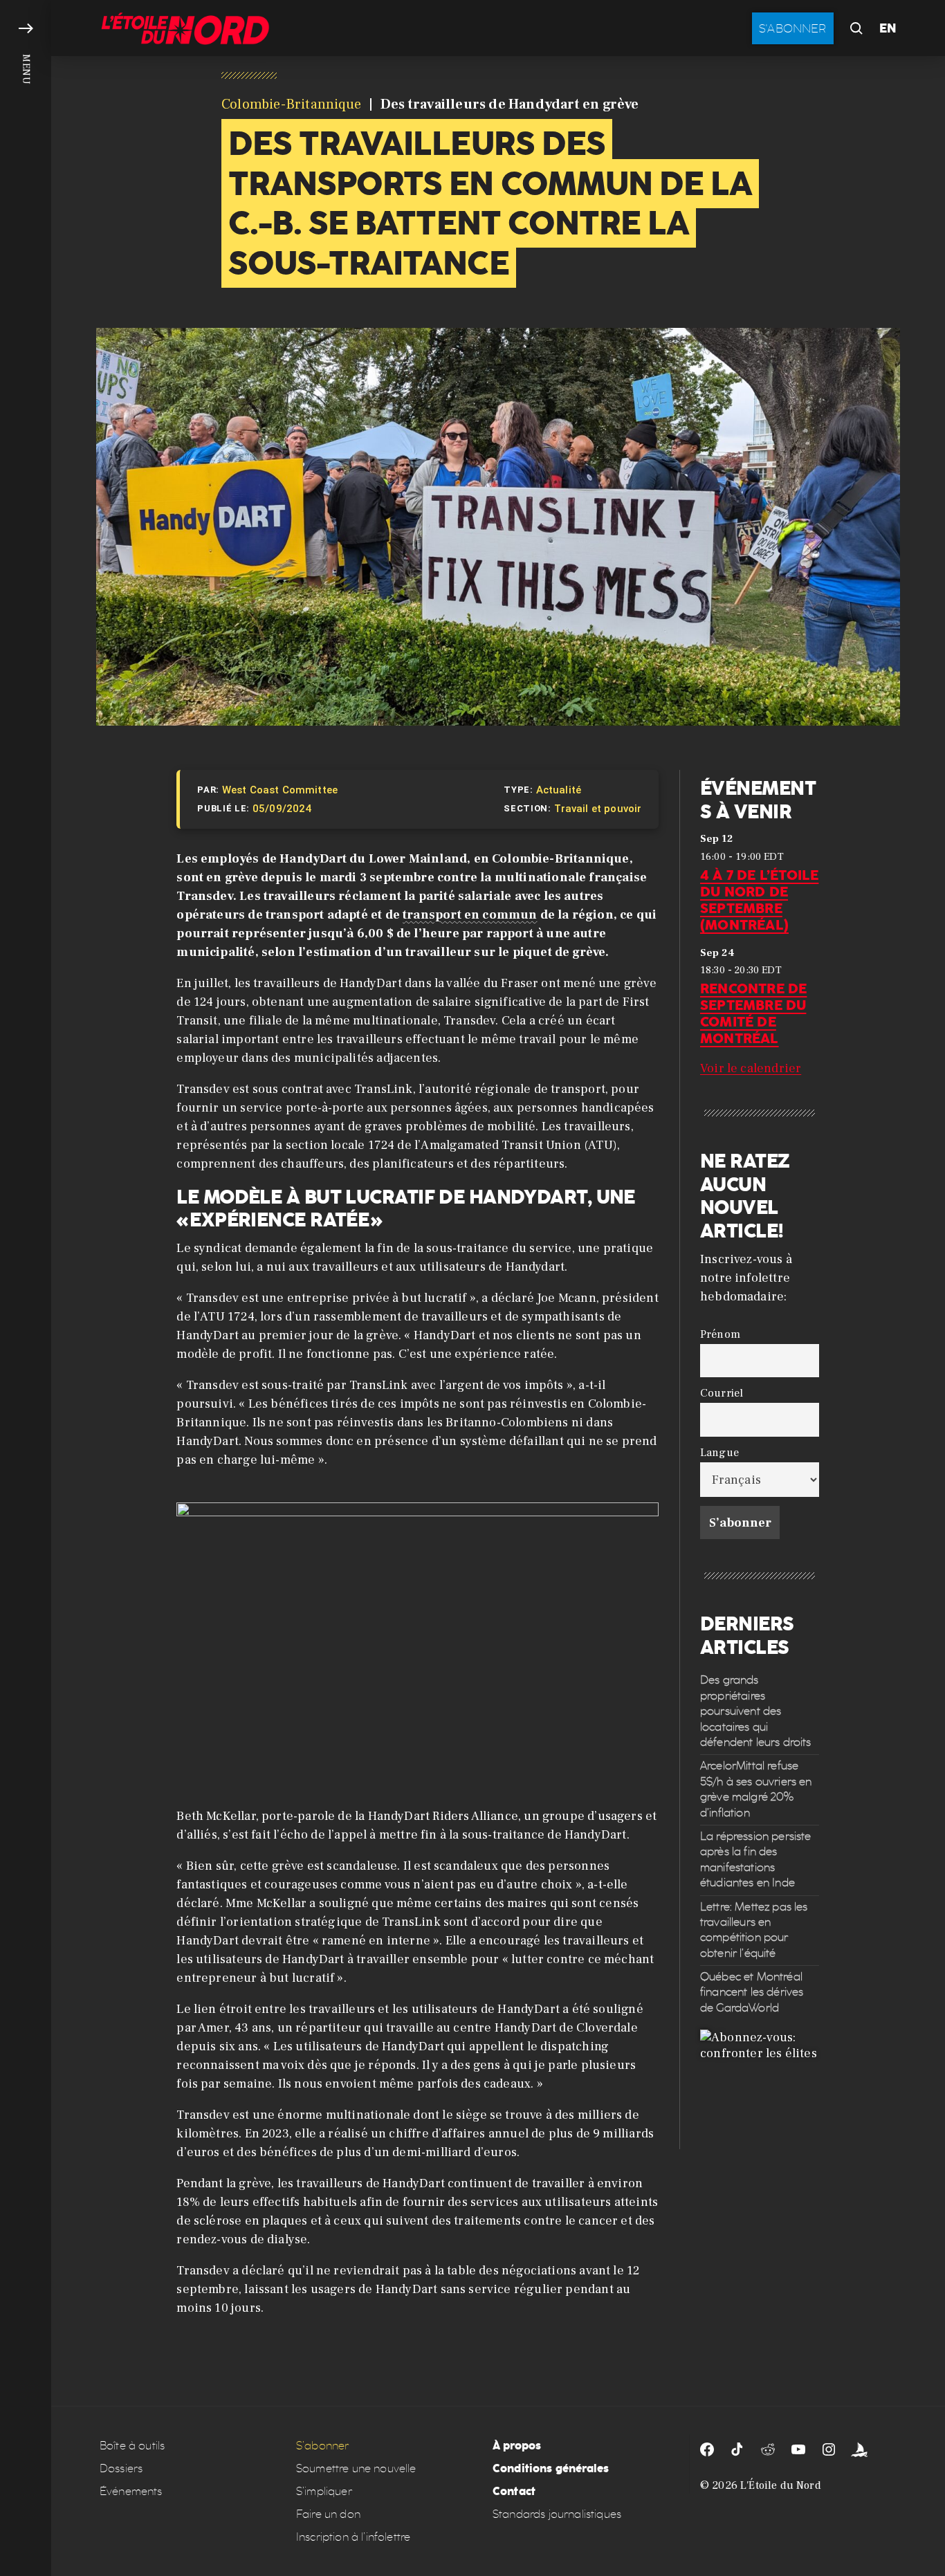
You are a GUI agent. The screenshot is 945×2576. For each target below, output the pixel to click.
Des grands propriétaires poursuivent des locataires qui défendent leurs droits (756, 1711)
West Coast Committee (280, 790)
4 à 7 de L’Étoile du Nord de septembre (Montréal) (759, 899)
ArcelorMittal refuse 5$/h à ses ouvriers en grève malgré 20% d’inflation (756, 1789)
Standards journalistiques (557, 2514)
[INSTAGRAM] (829, 2449)
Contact (514, 2491)
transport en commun (470, 915)
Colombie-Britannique (291, 104)
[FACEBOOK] (707, 2449)
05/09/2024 (282, 809)
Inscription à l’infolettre (353, 2537)
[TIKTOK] (737, 2449)
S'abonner (793, 28)
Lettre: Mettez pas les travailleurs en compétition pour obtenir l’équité (754, 1929)
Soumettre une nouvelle (356, 2468)
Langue (719, 1452)
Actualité (559, 790)
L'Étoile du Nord (781, 2485)
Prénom (720, 1333)
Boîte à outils (132, 2446)
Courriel (722, 1393)
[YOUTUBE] (798, 2449)
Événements (131, 2491)
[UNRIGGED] (859, 2449)
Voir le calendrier (751, 1068)
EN (888, 28)
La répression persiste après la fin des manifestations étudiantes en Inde (756, 1859)
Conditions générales (551, 2468)
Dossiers (121, 2468)
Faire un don (328, 2514)
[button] (26, 1288)
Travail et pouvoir (598, 809)
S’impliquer (324, 2491)
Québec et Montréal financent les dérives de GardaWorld (752, 1992)
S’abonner (322, 2446)
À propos (517, 2446)
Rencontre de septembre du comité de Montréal (753, 1013)
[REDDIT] (768, 2449)
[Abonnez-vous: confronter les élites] (760, 2089)
